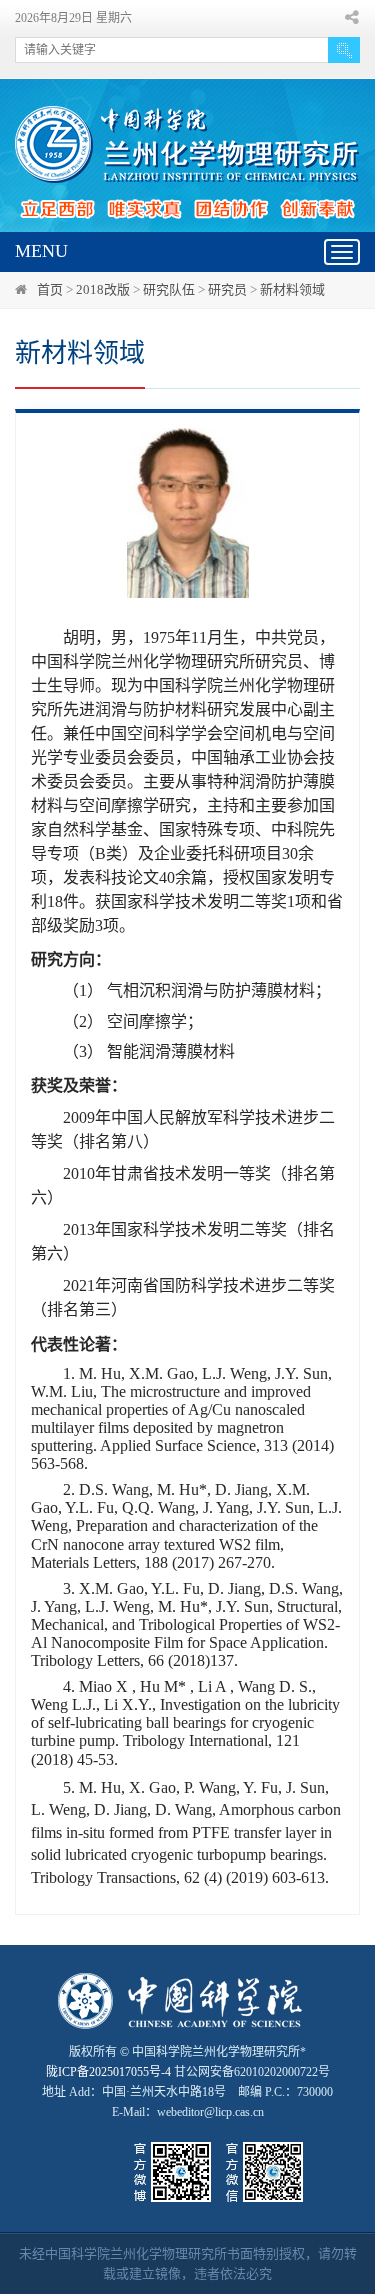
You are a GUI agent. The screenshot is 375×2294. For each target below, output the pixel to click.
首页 (50, 289)
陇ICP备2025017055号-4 (108, 2072)
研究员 (227, 289)
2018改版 (103, 289)
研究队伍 (169, 289)
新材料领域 (292, 289)
